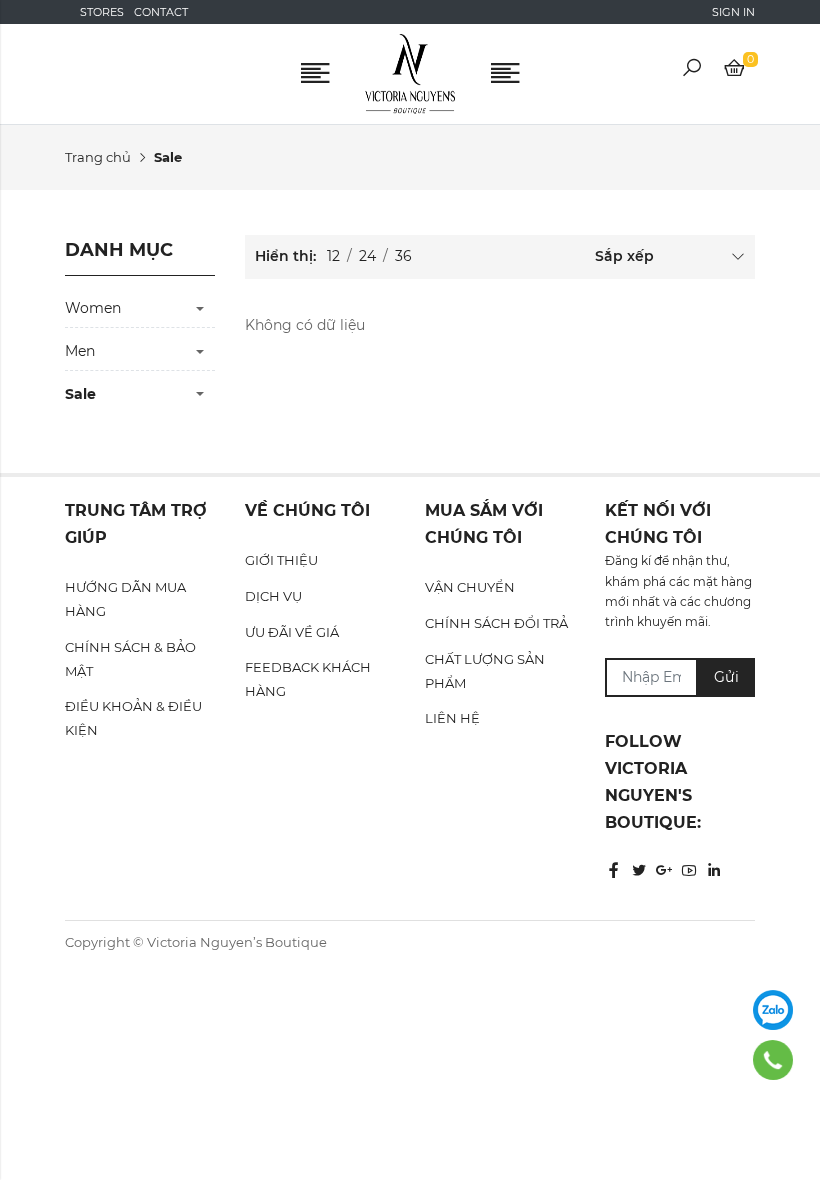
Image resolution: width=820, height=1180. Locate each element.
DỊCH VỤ (273, 596)
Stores (102, 12)
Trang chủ (98, 157)
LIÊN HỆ (452, 718)
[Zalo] (773, 1010)
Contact (161, 12)
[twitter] (639, 870)
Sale (80, 394)
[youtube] (689, 870)
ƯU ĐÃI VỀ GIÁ (292, 632)
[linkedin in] (714, 870)
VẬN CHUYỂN (470, 587)
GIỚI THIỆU (281, 560)
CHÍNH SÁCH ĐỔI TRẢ (496, 623)
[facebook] (614, 870)
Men (80, 351)
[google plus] (664, 870)
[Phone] (773, 1060)
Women (93, 308)
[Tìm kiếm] (692, 71)
